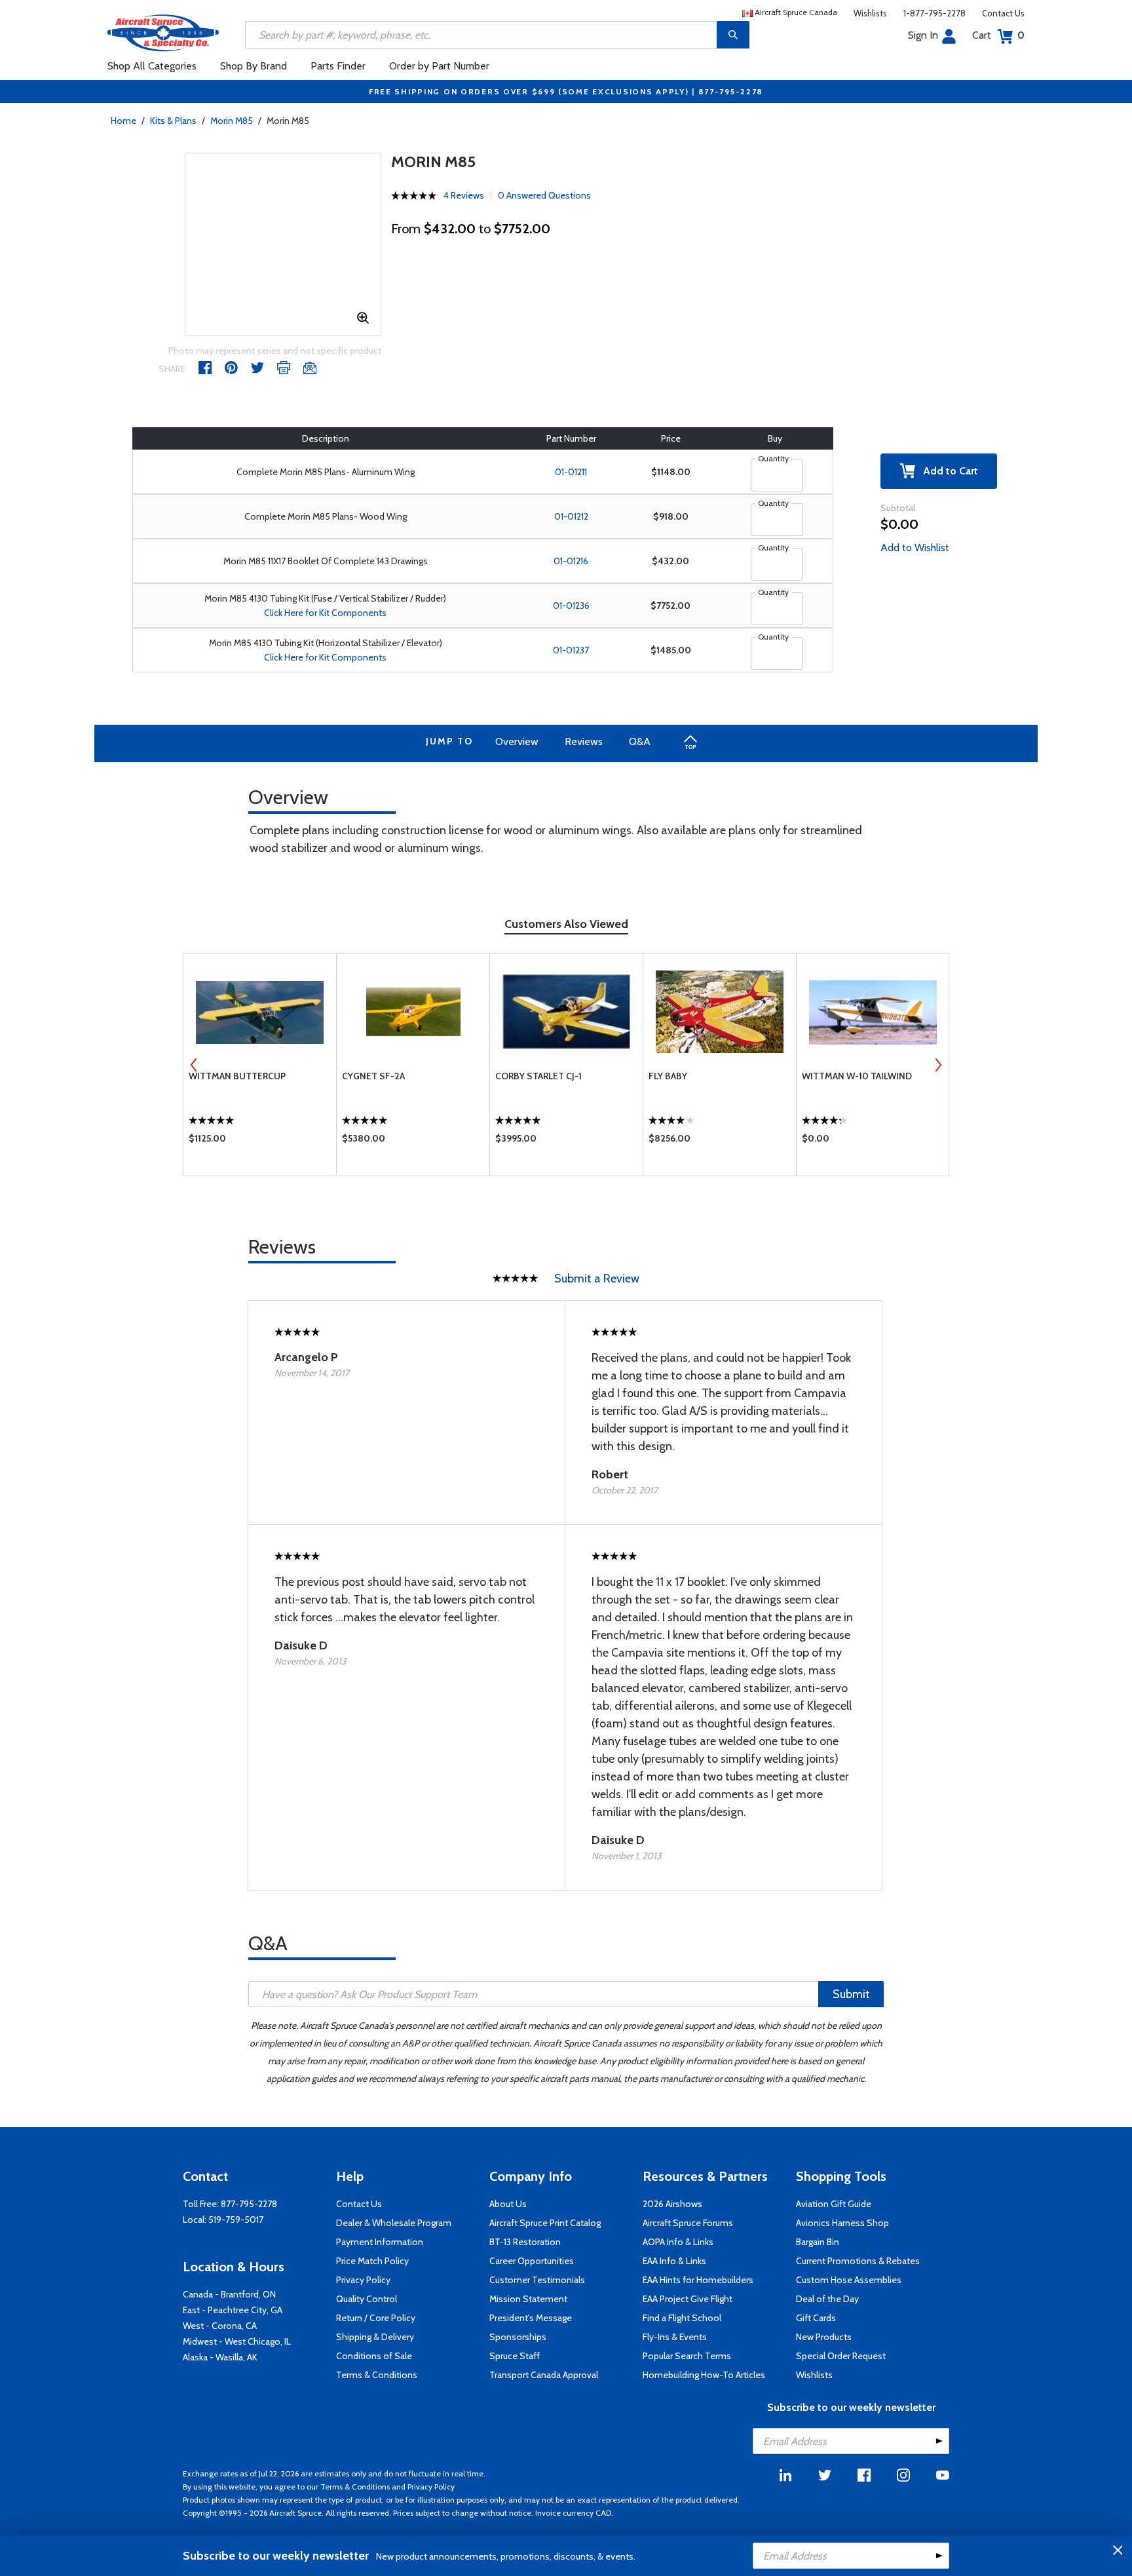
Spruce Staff (515, 2356)
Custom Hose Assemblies (849, 2280)
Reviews (584, 741)
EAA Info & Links (674, 2261)
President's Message (531, 2318)
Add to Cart (947, 471)
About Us (508, 2204)
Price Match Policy (372, 2261)
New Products (824, 2337)
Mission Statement (528, 2299)
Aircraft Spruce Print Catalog (545, 2223)
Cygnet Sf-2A (373, 1076)
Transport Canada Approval (544, 2375)
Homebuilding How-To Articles (704, 2375)
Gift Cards (816, 2318)
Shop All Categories (152, 66)
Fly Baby (668, 1076)
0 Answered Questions (544, 195)
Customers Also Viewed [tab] (566, 924)
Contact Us (1003, 13)
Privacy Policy (363, 2280)
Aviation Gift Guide (834, 2204)
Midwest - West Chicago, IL (237, 2341)
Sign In (923, 35)
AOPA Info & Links (678, 2242)
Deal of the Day (827, 2299)
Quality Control (367, 2299)
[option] (260, 1065)
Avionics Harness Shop (842, 2223)
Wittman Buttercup (237, 1076)
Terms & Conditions (377, 2375)
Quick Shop (260, 1142)
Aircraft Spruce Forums (688, 2223)
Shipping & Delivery (375, 2337)
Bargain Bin (818, 2242)
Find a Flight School (682, 2318)
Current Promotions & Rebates (858, 2261)
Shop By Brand (254, 66)
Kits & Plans (173, 121)
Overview (517, 741)
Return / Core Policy (376, 2318)
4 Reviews (464, 195)
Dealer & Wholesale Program (394, 2223)
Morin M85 (232, 121)
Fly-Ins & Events (675, 2337)
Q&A (640, 741)
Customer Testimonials (537, 2280)
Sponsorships (518, 2337)
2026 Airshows (672, 2204)
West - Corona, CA (220, 2326)
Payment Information (380, 2242)
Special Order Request (841, 2356)
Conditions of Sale (374, 2356)
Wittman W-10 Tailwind (857, 1076)
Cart (998, 35)
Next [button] (938, 1065)
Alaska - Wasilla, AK (220, 2357)
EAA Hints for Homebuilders (698, 2280)
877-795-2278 (249, 2204)
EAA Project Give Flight (688, 2299)
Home (123, 121)
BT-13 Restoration (525, 2242)
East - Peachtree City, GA (233, 2310)
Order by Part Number (439, 66)
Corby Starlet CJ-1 (538, 1076)
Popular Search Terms (687, 2356)
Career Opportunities (532, 2261)
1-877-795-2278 (934, 13)
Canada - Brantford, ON (229, 2294)
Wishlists (870, 13)
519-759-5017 (236, 2220)
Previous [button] (194, 1065)
